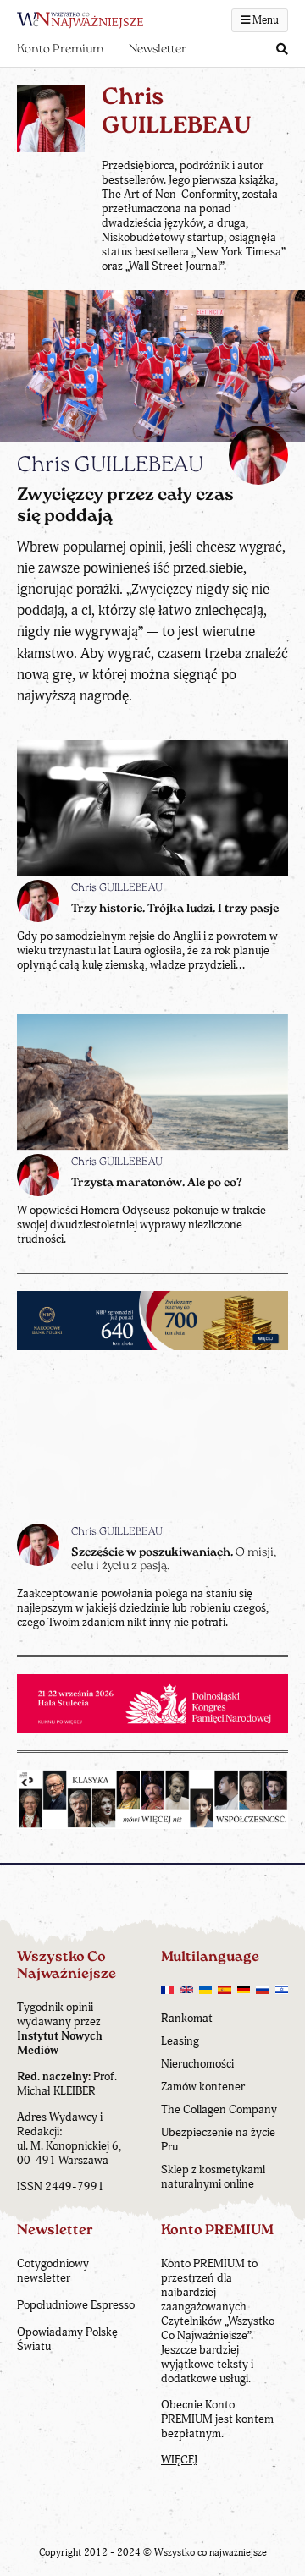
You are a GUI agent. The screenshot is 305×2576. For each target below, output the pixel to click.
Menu (264, 20)
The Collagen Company (219, 2109)
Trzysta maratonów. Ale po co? (157, 1183)
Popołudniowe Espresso (76, 2305)
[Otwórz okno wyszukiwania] (282, 50)
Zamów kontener (203, 2087)
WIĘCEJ (179, 2460)
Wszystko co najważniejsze (211, 2553)
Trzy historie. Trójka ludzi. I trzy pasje (175, 909)
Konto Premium (60, 49)
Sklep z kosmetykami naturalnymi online (213, 2177)
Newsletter (158, 49)
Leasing (180, 2041)
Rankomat (187, 2018)
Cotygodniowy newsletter (53, 2271)
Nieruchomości (197, 2064)
